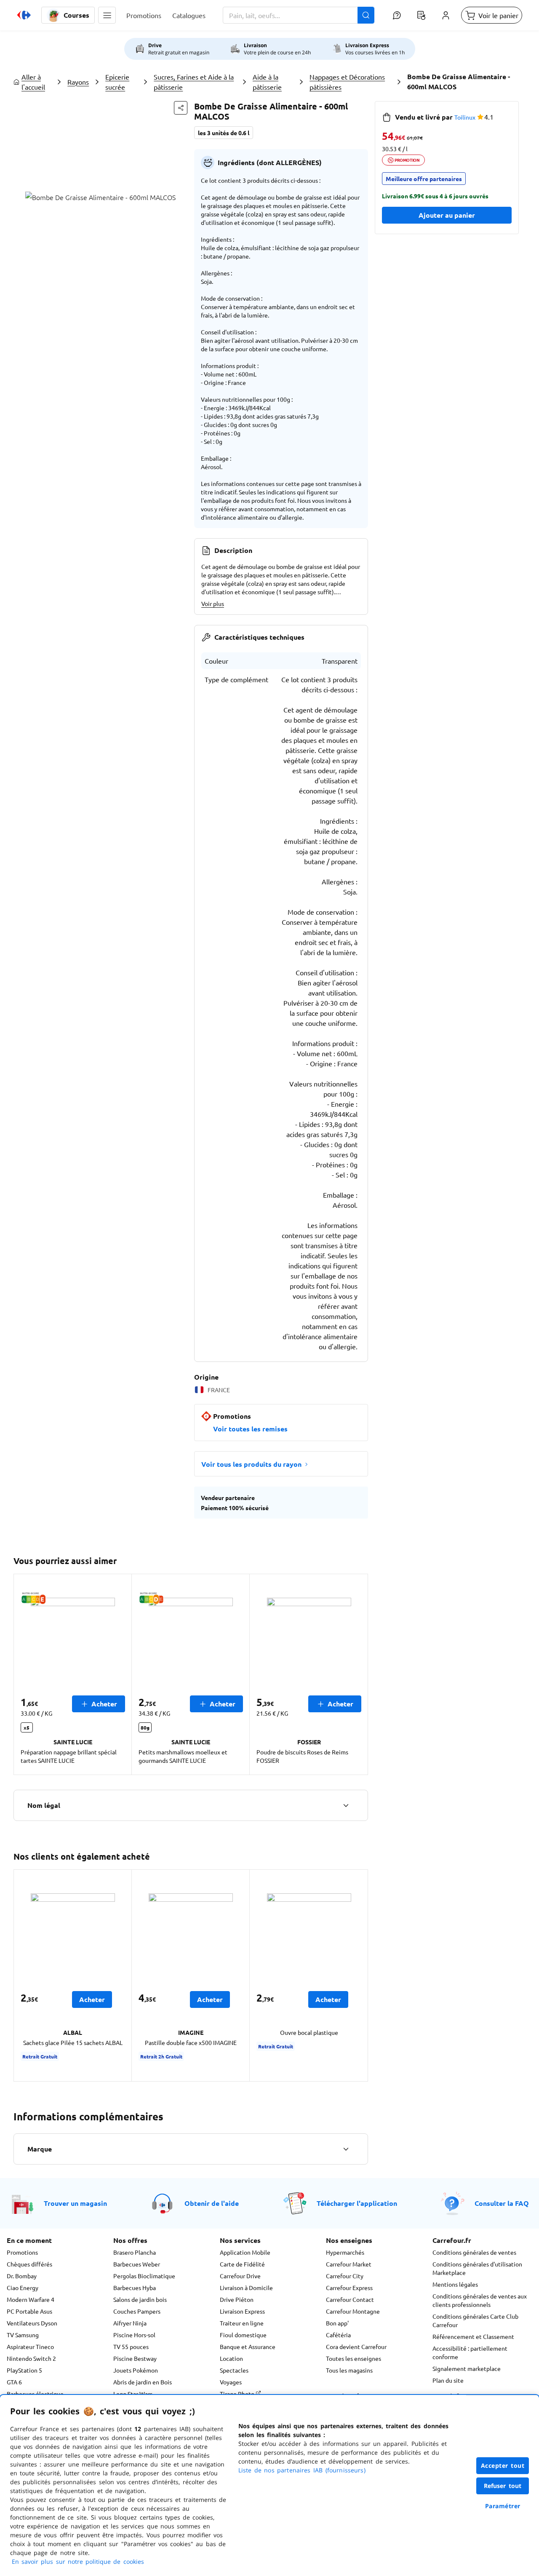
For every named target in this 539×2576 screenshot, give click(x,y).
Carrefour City (345, 2276)
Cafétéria (338, 2335)
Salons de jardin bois (140, 2299)
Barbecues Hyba (135, 2288)
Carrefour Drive (240, 2276)
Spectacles (234, 2370)
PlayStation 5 (24, 2370)
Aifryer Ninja (130, 2323)
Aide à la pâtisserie (267, 82)
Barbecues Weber (137, 2264)
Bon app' (337, 2323)
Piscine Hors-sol (134, 2335)
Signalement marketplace (467, 2368)
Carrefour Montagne (353, 2311)
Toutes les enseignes (354, 2358)
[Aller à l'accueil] (24, 15)
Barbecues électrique (35, 2394)
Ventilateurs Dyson (32, 2323)
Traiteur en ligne (242, 2323)
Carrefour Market (349, 2264)
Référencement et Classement (473, 2336)
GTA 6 (14, 2382)
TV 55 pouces (131, 2346)
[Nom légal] (346, 1805)
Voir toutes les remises (250, 1429)
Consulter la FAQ (502, 2203)
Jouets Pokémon (136, 2370)
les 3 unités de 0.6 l (224, 133)
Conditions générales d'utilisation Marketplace (477, 2268)
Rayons (78, 82)
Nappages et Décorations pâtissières (347, 82)
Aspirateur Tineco (30, 2346)
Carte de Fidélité (242, 2264)
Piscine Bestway (135, 2358)
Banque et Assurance (248, 2346)
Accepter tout (503, 2465)
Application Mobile (245, 2252)
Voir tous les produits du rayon (251, 1464)
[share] (181, 108)
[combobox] (299, 15)
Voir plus (213, 603)
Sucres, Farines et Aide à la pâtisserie (194, 82)
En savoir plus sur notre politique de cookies (78, 2561)
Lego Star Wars (133, 2394)
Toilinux (465, 117)
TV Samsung (23, 2335)
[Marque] (346, 2149)
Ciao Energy (23, 2288)
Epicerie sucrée (117, 82)
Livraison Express (242, 2311)
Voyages (231, 2382)
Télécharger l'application (357, 2203)
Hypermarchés (345, 2252)
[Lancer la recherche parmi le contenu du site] (366, 15)
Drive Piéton (237, 2299)
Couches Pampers (137, 2311)
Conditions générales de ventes (474, 2252)
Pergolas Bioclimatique (144, 2276)
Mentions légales (455, 2284)
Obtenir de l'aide (212, 2203)
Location (231, 2358)
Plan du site (448, 2380)
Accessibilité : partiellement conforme (470, 2352)
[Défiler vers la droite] (358, 1674)
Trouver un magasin (75, 2203)
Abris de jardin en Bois (143, 2382)
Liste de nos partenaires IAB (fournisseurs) (302, 2470)
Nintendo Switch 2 (31, 2358)
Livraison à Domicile (246, 2288)
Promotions (22, 2252)
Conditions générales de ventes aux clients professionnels (480, 2300)
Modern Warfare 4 (31, 2299)
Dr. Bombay (22, 2276)
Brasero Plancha (135, 2252)
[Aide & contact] (397, 15)
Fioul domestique (243, 2335)
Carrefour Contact (350, 2299)
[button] (107, 15)
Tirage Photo (238, 2394)
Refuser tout (503, 2486)
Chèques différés (29, 2264)
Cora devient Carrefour (356, 2346)
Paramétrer (503, 2506)
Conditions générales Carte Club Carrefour (475, 2320)
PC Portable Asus (29, 2311)
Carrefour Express (349, 2288)
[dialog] (269, 2485)
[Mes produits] (421, 15)
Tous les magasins (349, 2370)
